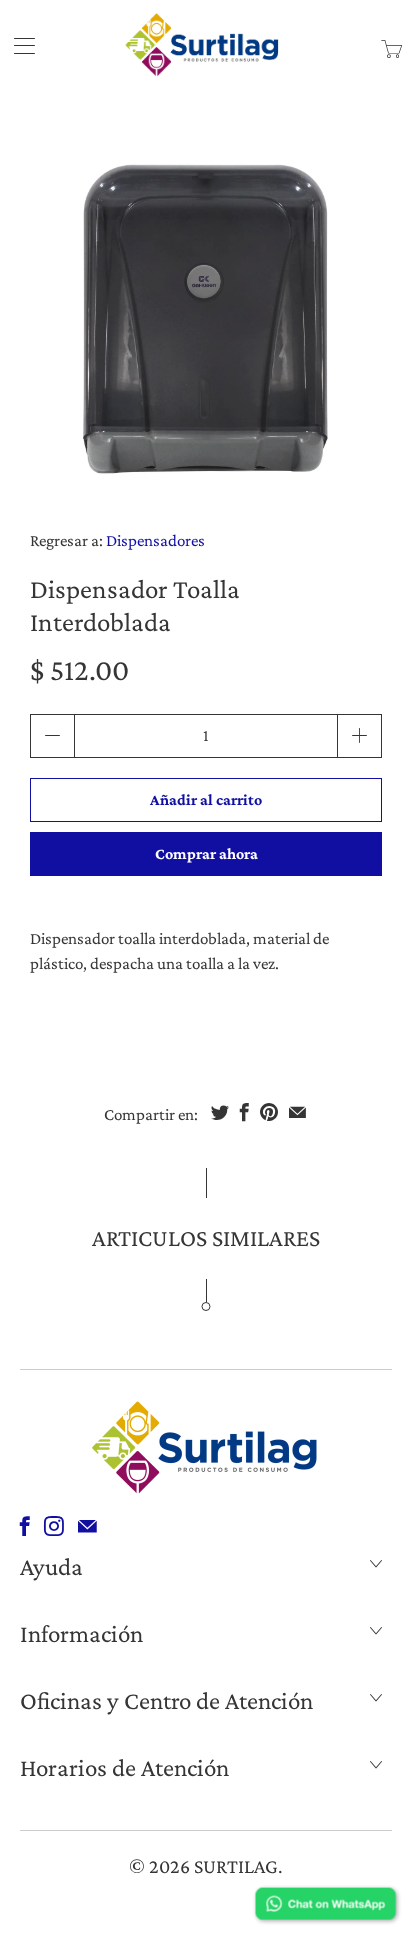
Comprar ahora (206, 853)
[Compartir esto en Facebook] (244, 1112)
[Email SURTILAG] (87, 1526)
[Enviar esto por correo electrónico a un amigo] (297, 1112)
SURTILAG (236, 1866)
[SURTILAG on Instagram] (54, 1526)
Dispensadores (155, 540)
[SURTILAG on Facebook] (25, 1526)
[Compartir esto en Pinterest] (269, 1112)
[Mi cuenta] (17, 45)
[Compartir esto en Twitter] (220, 1112)
